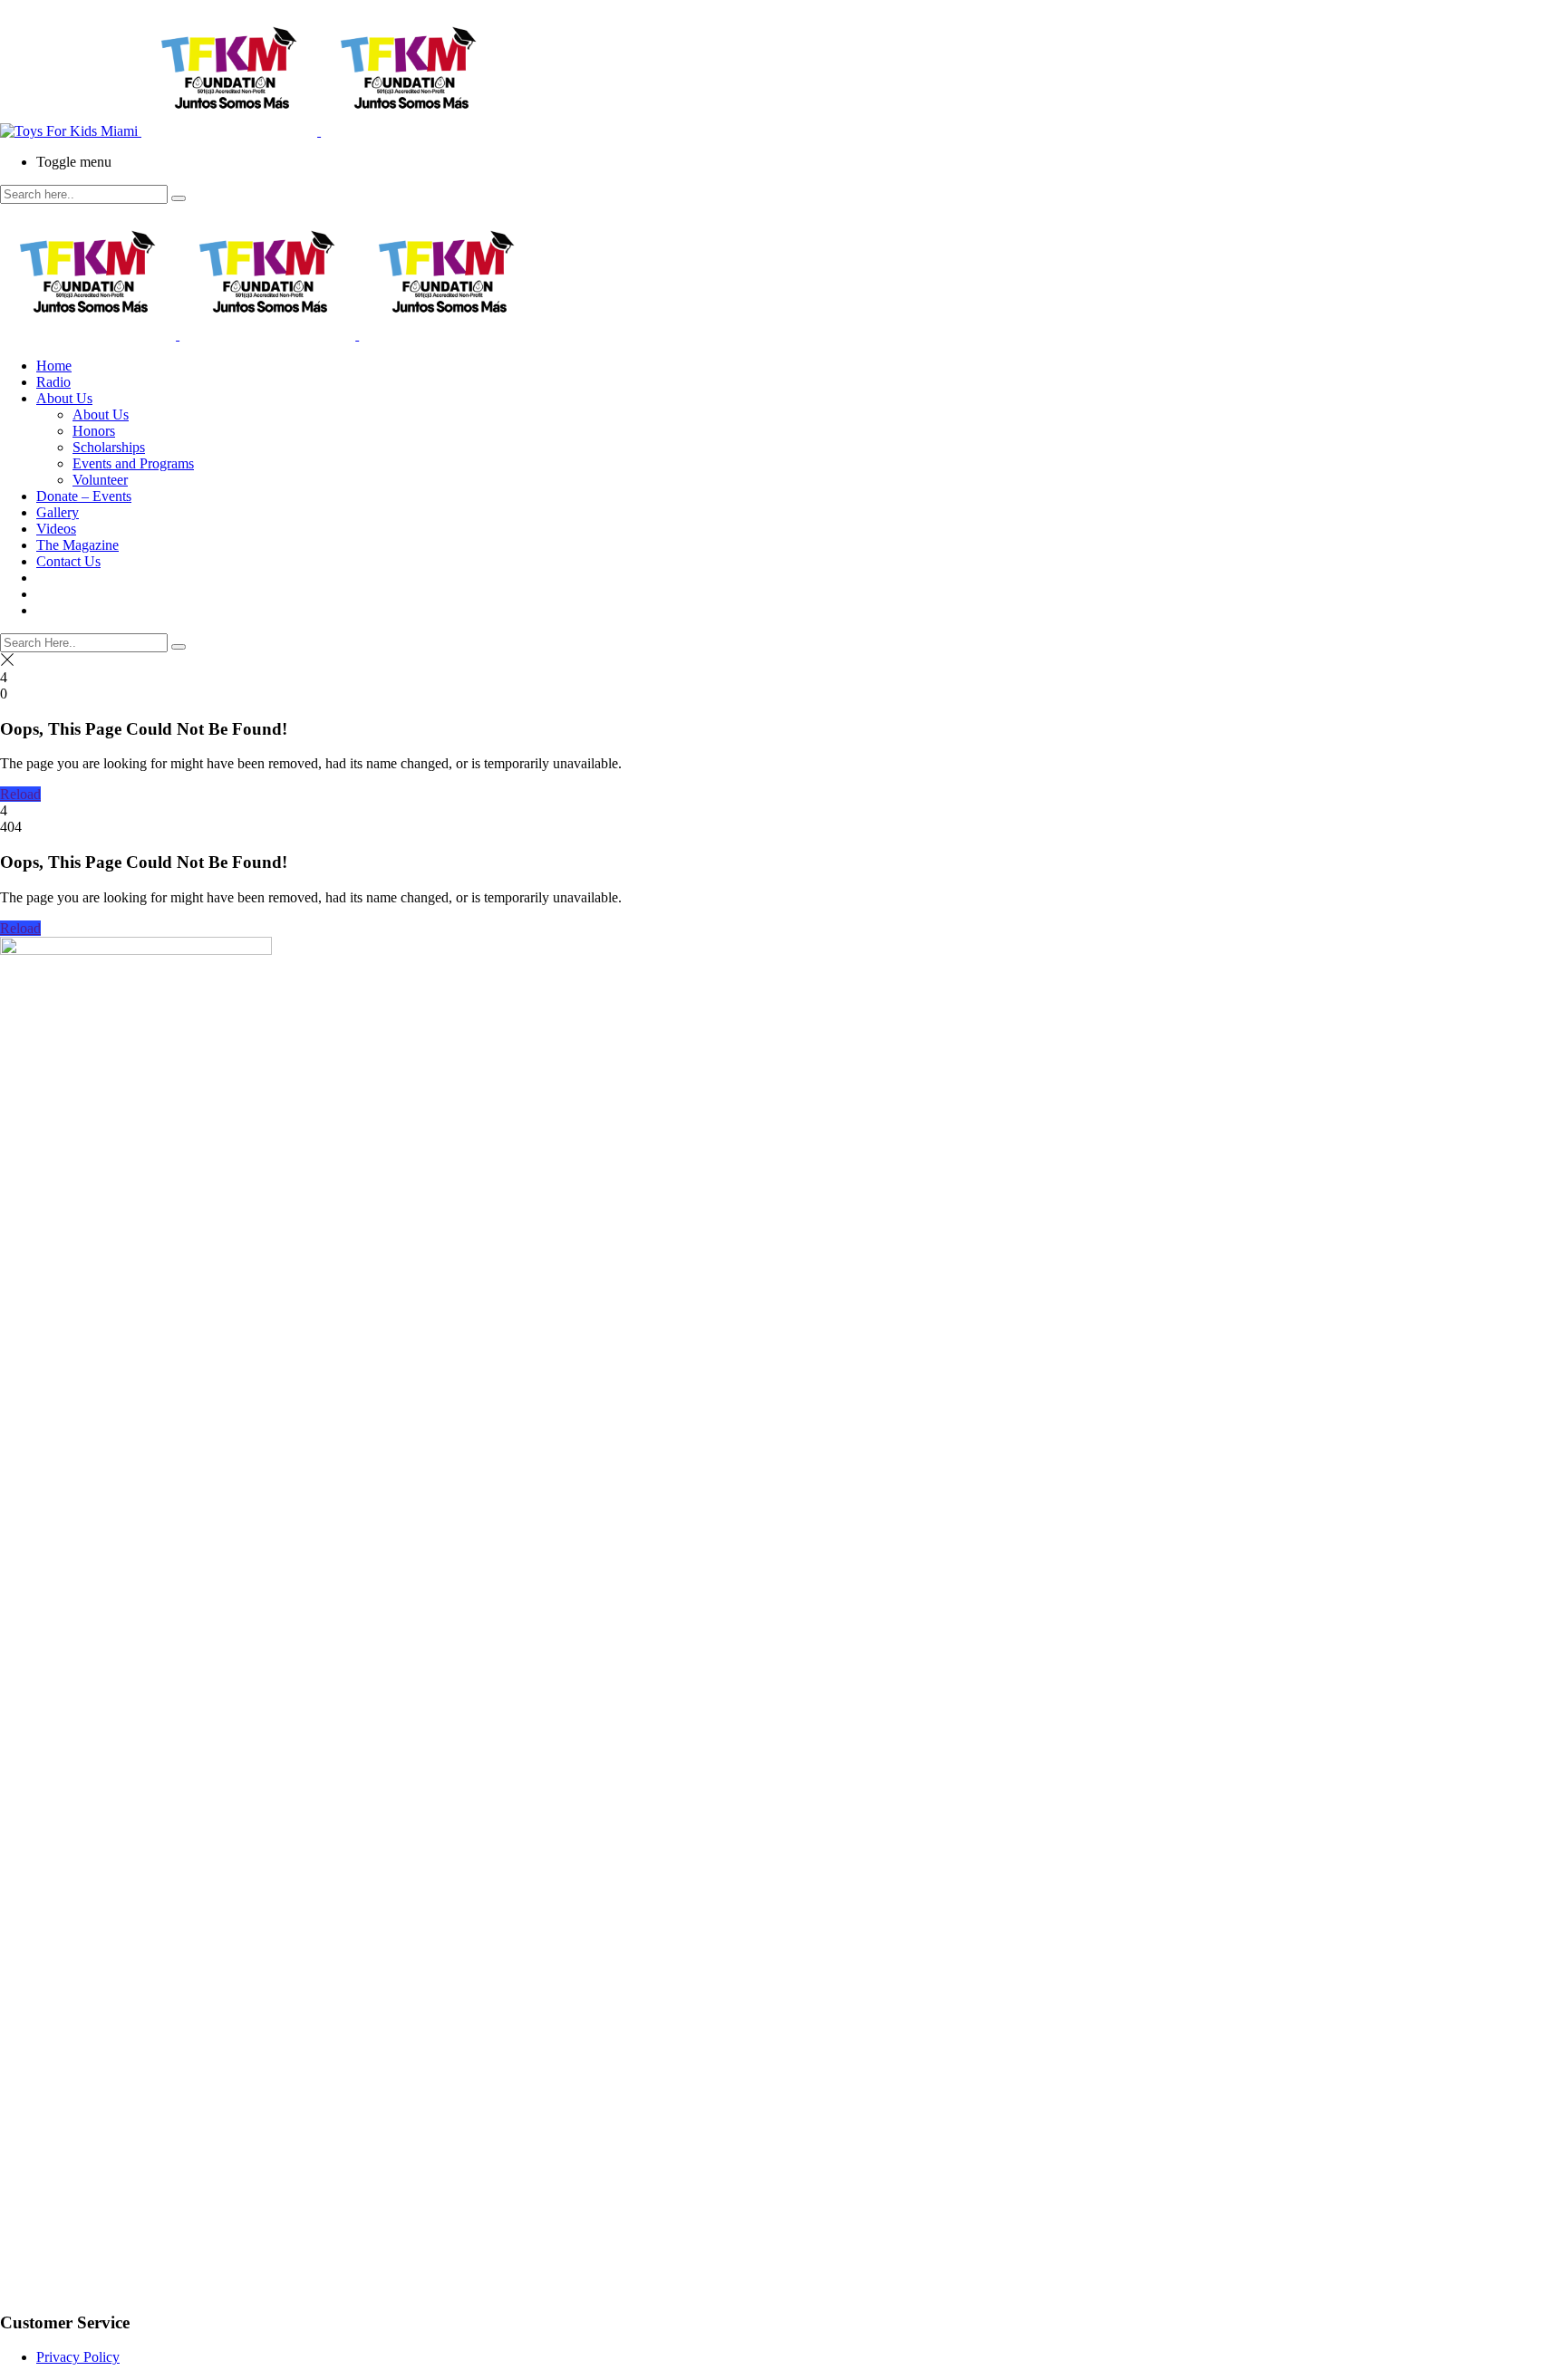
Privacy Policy (78, 2357)
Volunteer (100, 480)
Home (54, 366)
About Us (64, 398)
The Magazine (77, 545)
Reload (20, 794)
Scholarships (109, 447)
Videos (56, 529)
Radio (53, 382)
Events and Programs (133, 463)
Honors (94, 431)
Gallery (58, 512)
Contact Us (68, 561)
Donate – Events (84, 496)
